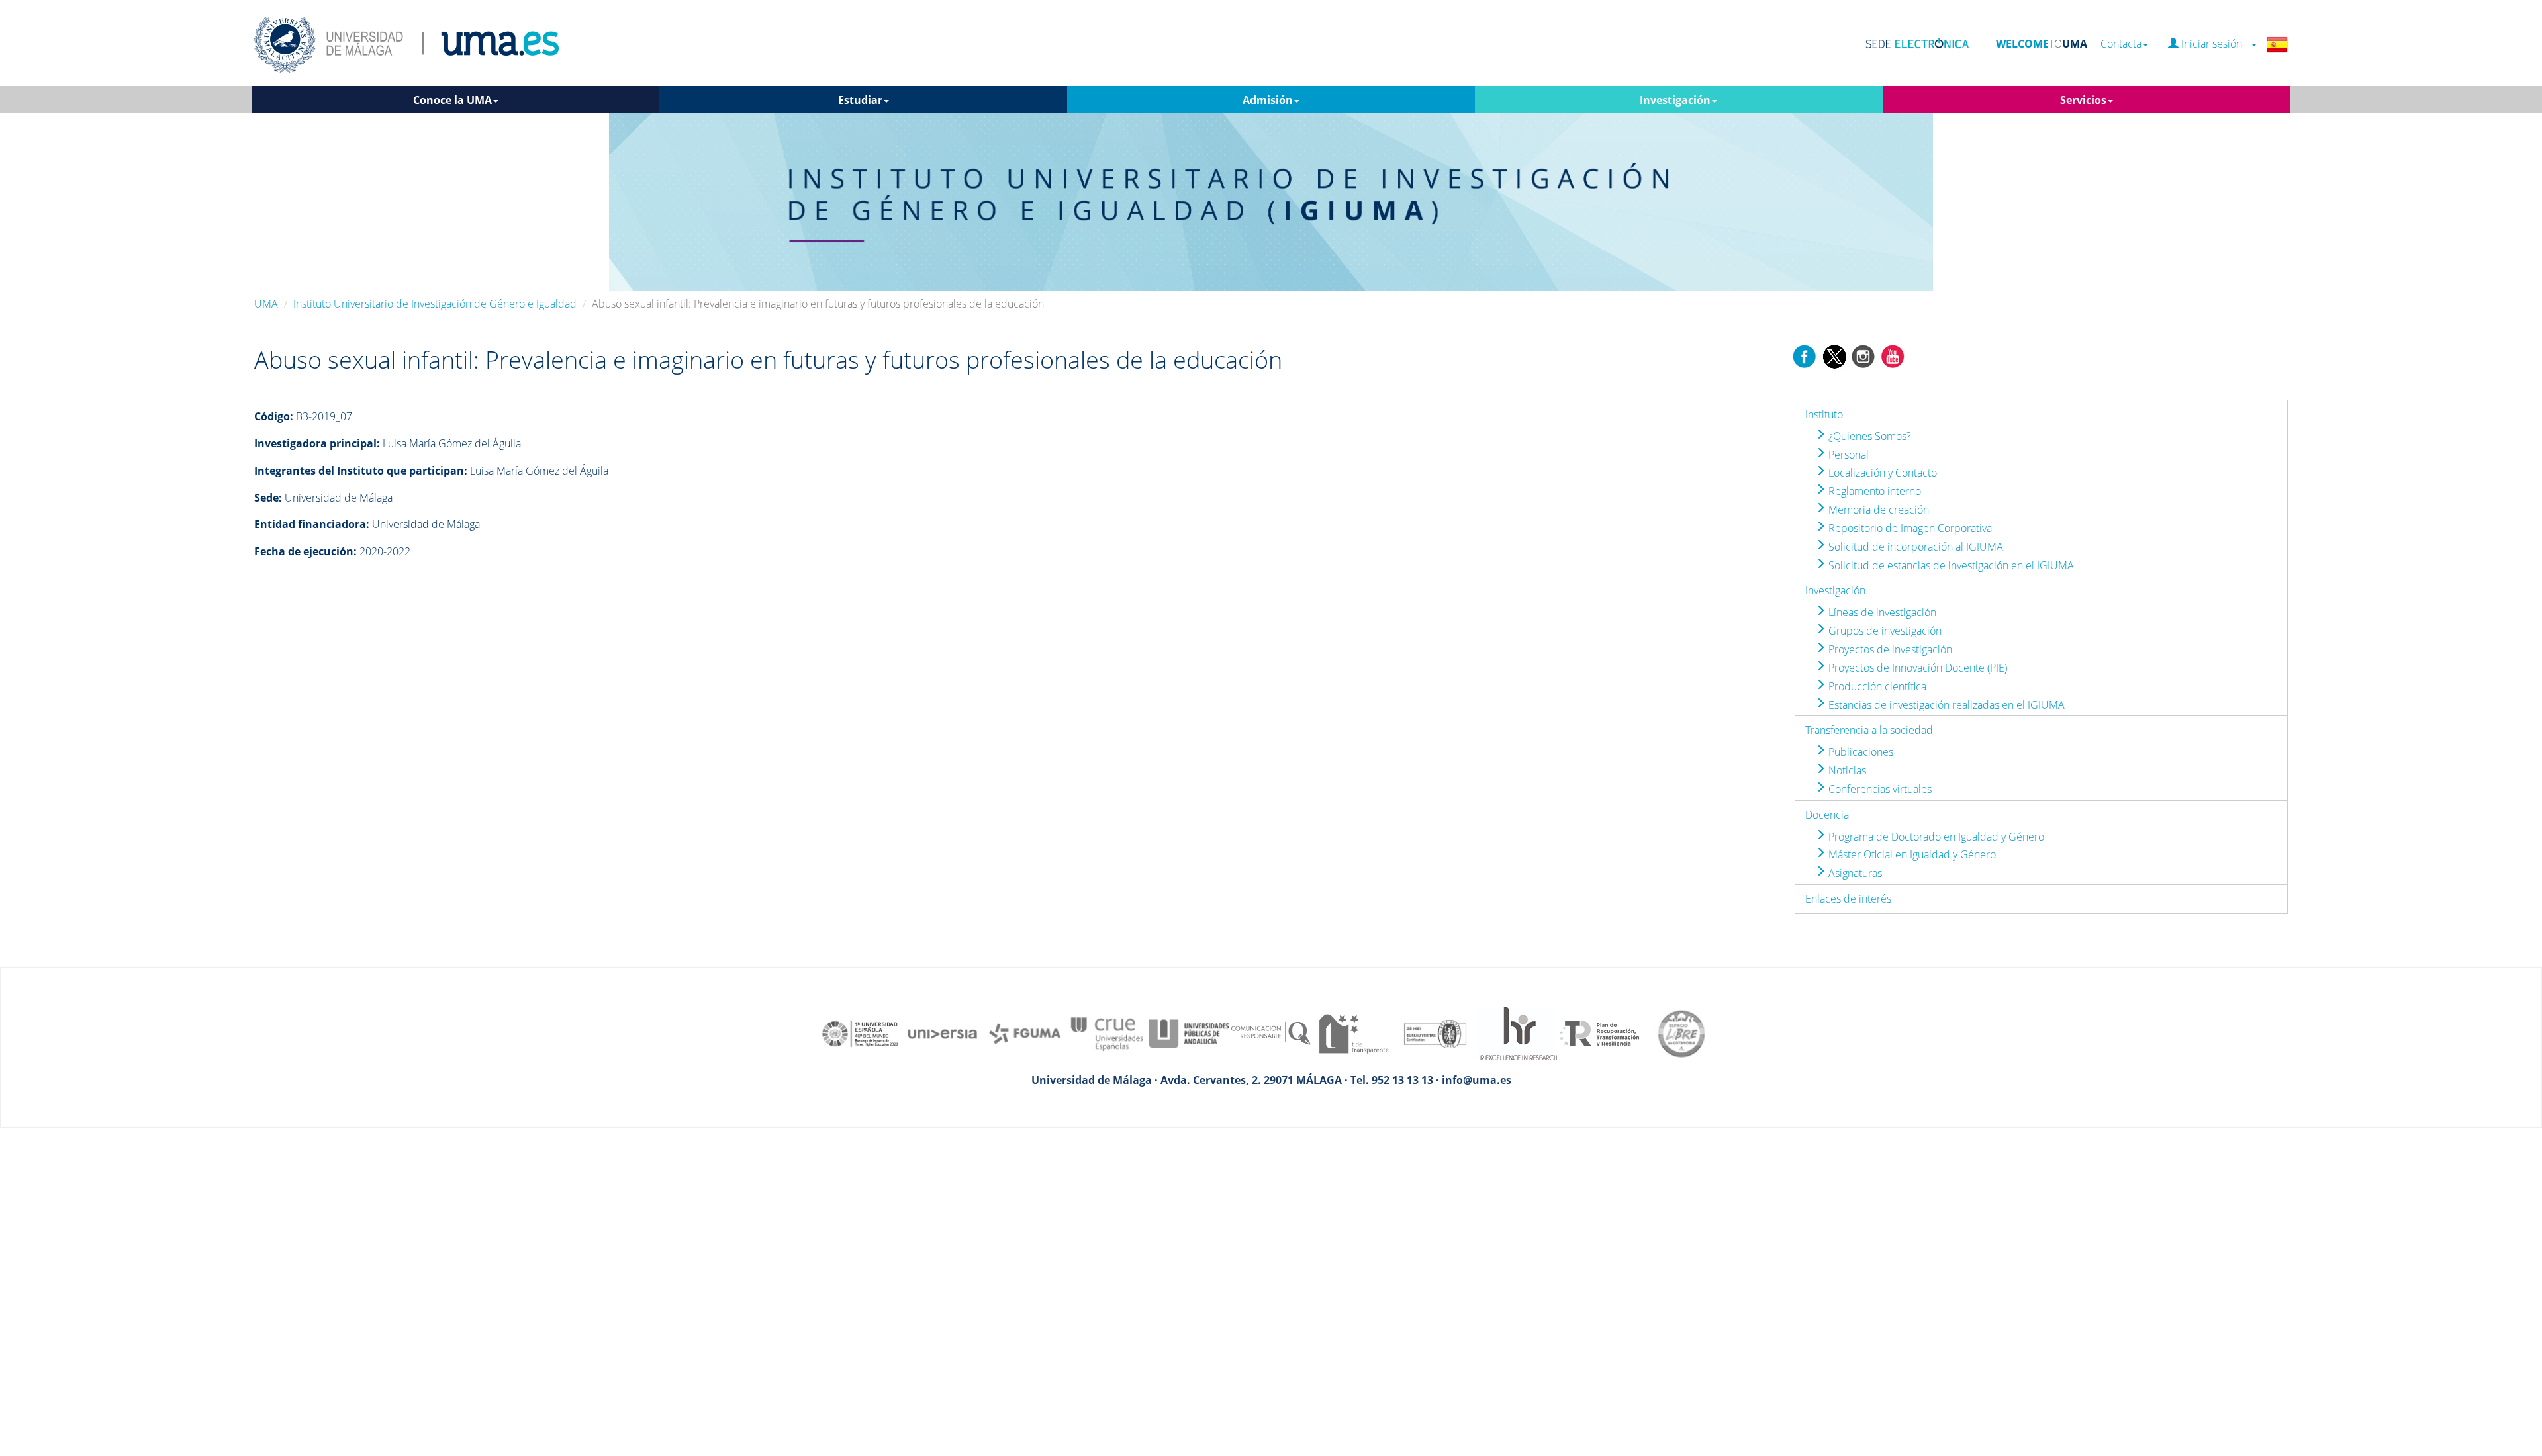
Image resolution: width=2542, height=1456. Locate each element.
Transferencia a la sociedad (1869, 730)
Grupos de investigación (1884, 631)
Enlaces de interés (1848, 899)
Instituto (1824, 414)
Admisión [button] (1268, 100)
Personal (1847, 455)
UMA (266, 304)
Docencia (1827, 815)
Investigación (1835, 590)
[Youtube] (1893, 355)
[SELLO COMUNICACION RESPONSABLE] (1271, 1032)
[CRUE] (1107, 1032)
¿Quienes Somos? (1868, 436)
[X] (1834, 355)
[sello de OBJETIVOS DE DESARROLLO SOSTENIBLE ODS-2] (861, 1032)
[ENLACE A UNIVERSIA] (943, 1032)
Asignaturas (1854, 873)
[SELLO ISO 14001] (1435, 1032)
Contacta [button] (2121, 44)
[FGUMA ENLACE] (1025, 1032)
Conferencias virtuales (1879, 789)
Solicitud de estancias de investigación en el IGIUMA (1950, 565)
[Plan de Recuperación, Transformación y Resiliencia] (1599, 1032)
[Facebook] (1805, 355)
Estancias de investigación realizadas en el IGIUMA (1945, 705)
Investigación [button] (1675, 100)
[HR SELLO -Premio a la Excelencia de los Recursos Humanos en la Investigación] (1517, 1032)
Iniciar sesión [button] (2214, 44)
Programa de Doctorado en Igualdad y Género (1935, 837)
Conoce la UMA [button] (452, 100)
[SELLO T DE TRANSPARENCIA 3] (1353, 1032)
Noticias (1846, 770)
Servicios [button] (2083, 100)
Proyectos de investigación (1889, 649)
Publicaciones (1859, 752)
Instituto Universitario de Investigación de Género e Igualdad (435, 304)
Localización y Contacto (1881, 473)
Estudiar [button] (860, 100)
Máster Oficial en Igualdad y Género (1911, 854)
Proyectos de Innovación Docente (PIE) (1916, 668)
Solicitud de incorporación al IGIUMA (1914, 547)
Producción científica (1876, 686)
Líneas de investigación (1881, 612)
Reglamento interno (1873, 491)
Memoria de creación (1877, 510)
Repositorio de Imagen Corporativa (1909, 528)
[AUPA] (1189, 1032)
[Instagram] (1863, 355)
